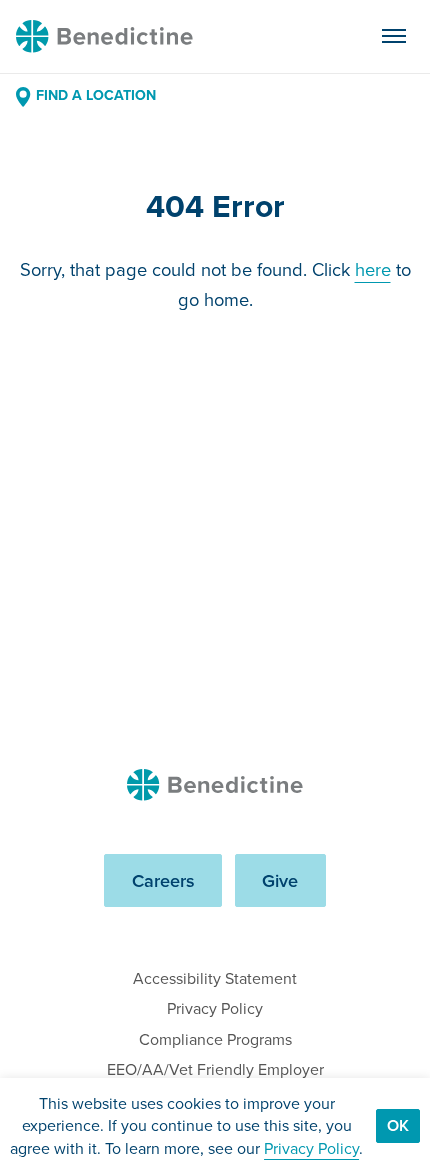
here (373, 269)
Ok (398, 1125)
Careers (163, 880)
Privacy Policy (215, 1008)
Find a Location (95, 95)
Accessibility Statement (215, 978)
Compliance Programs (215, 1039)
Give (280, 880)
